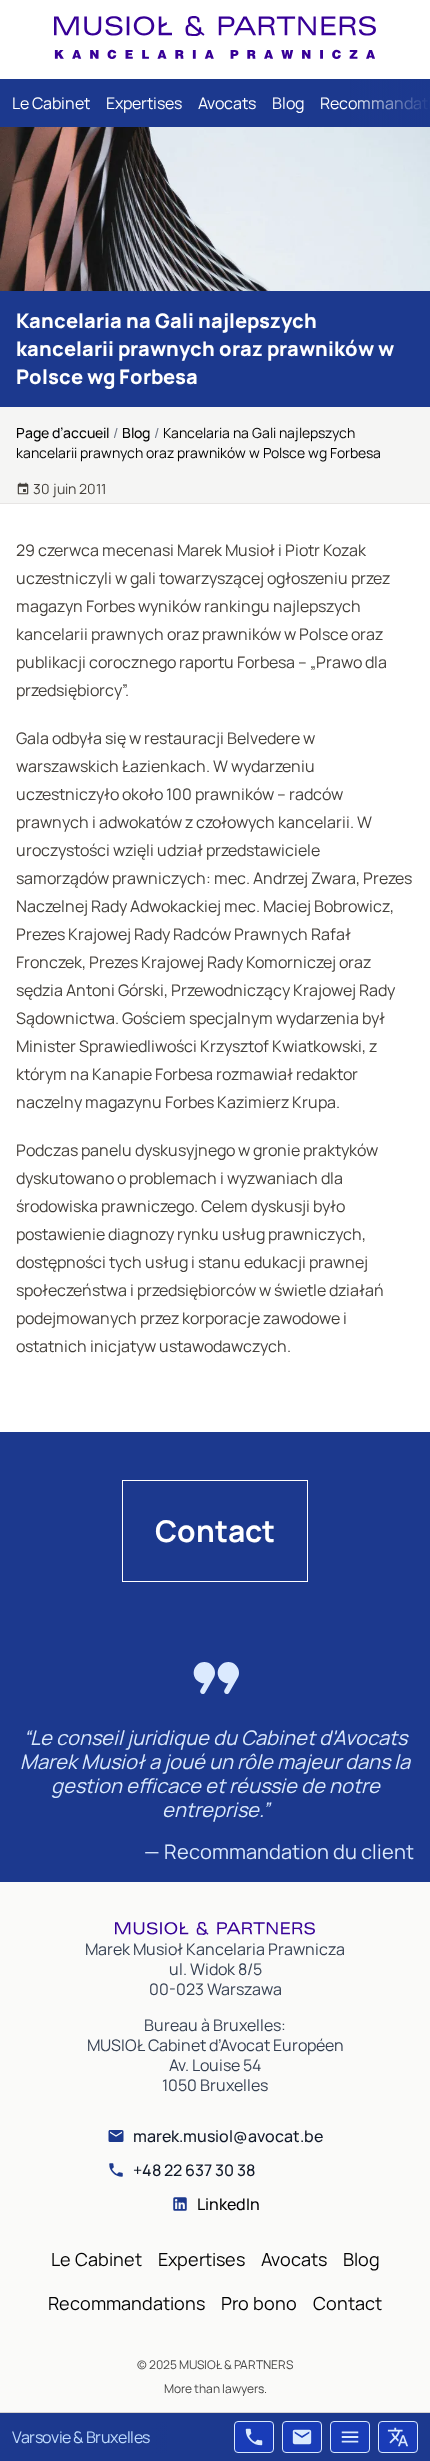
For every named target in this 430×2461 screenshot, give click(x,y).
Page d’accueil (62, 432)
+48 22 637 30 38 (194, 2170)
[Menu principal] (350, 2437)
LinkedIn (228, 2204)
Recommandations (126, 2303)
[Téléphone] (254, 2437)
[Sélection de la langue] (398, 2437)
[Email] (302, 2437)
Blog (288, 103)
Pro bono (259, 2303)
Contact (215, 1530)
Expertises (144, 103)
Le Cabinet (51, 103)
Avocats (227, 103)
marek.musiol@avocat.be (228, 2136)
